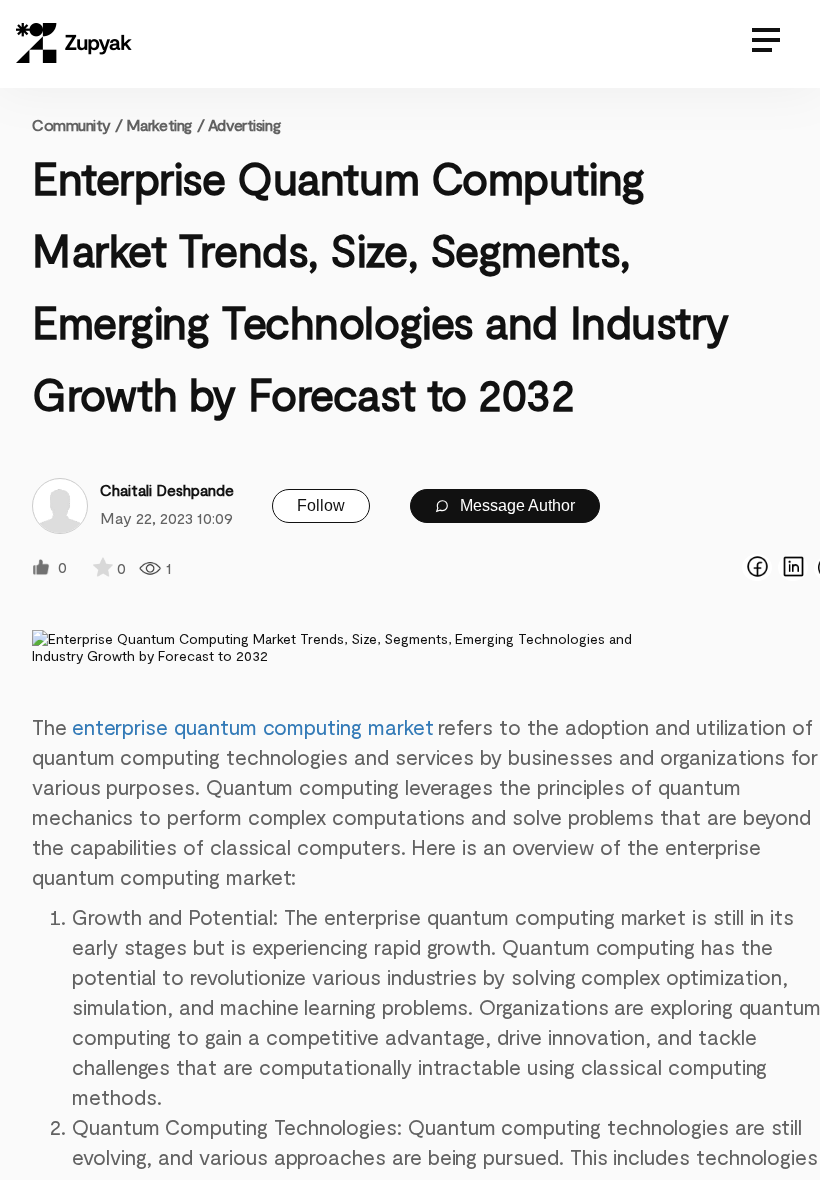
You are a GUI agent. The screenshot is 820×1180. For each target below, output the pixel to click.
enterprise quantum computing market (253, 726)
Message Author (515, 505)
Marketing (159, 124)
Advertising (244, 124)
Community (77, 124)
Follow (321, 505)
